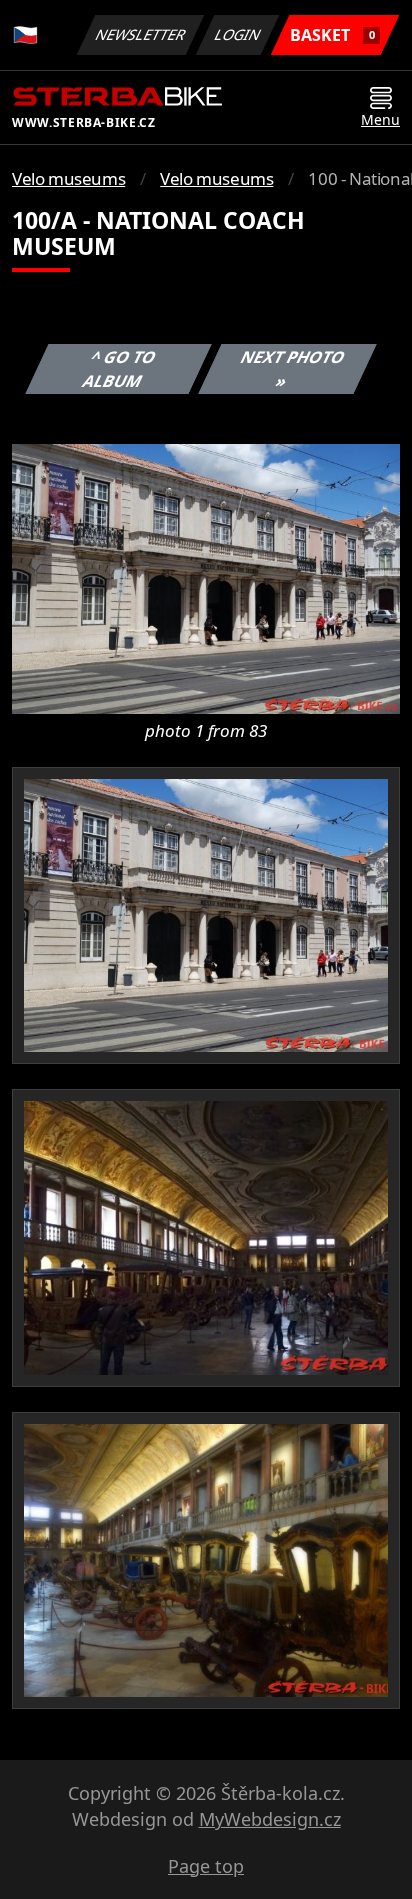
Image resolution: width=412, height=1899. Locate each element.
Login (238, 34)
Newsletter (141, 34)
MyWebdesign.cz (270, 1819)
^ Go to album (120, 369)
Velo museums (68, 178)
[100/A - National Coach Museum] (206, 577)
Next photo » (293, 369)
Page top (206, 1866)
